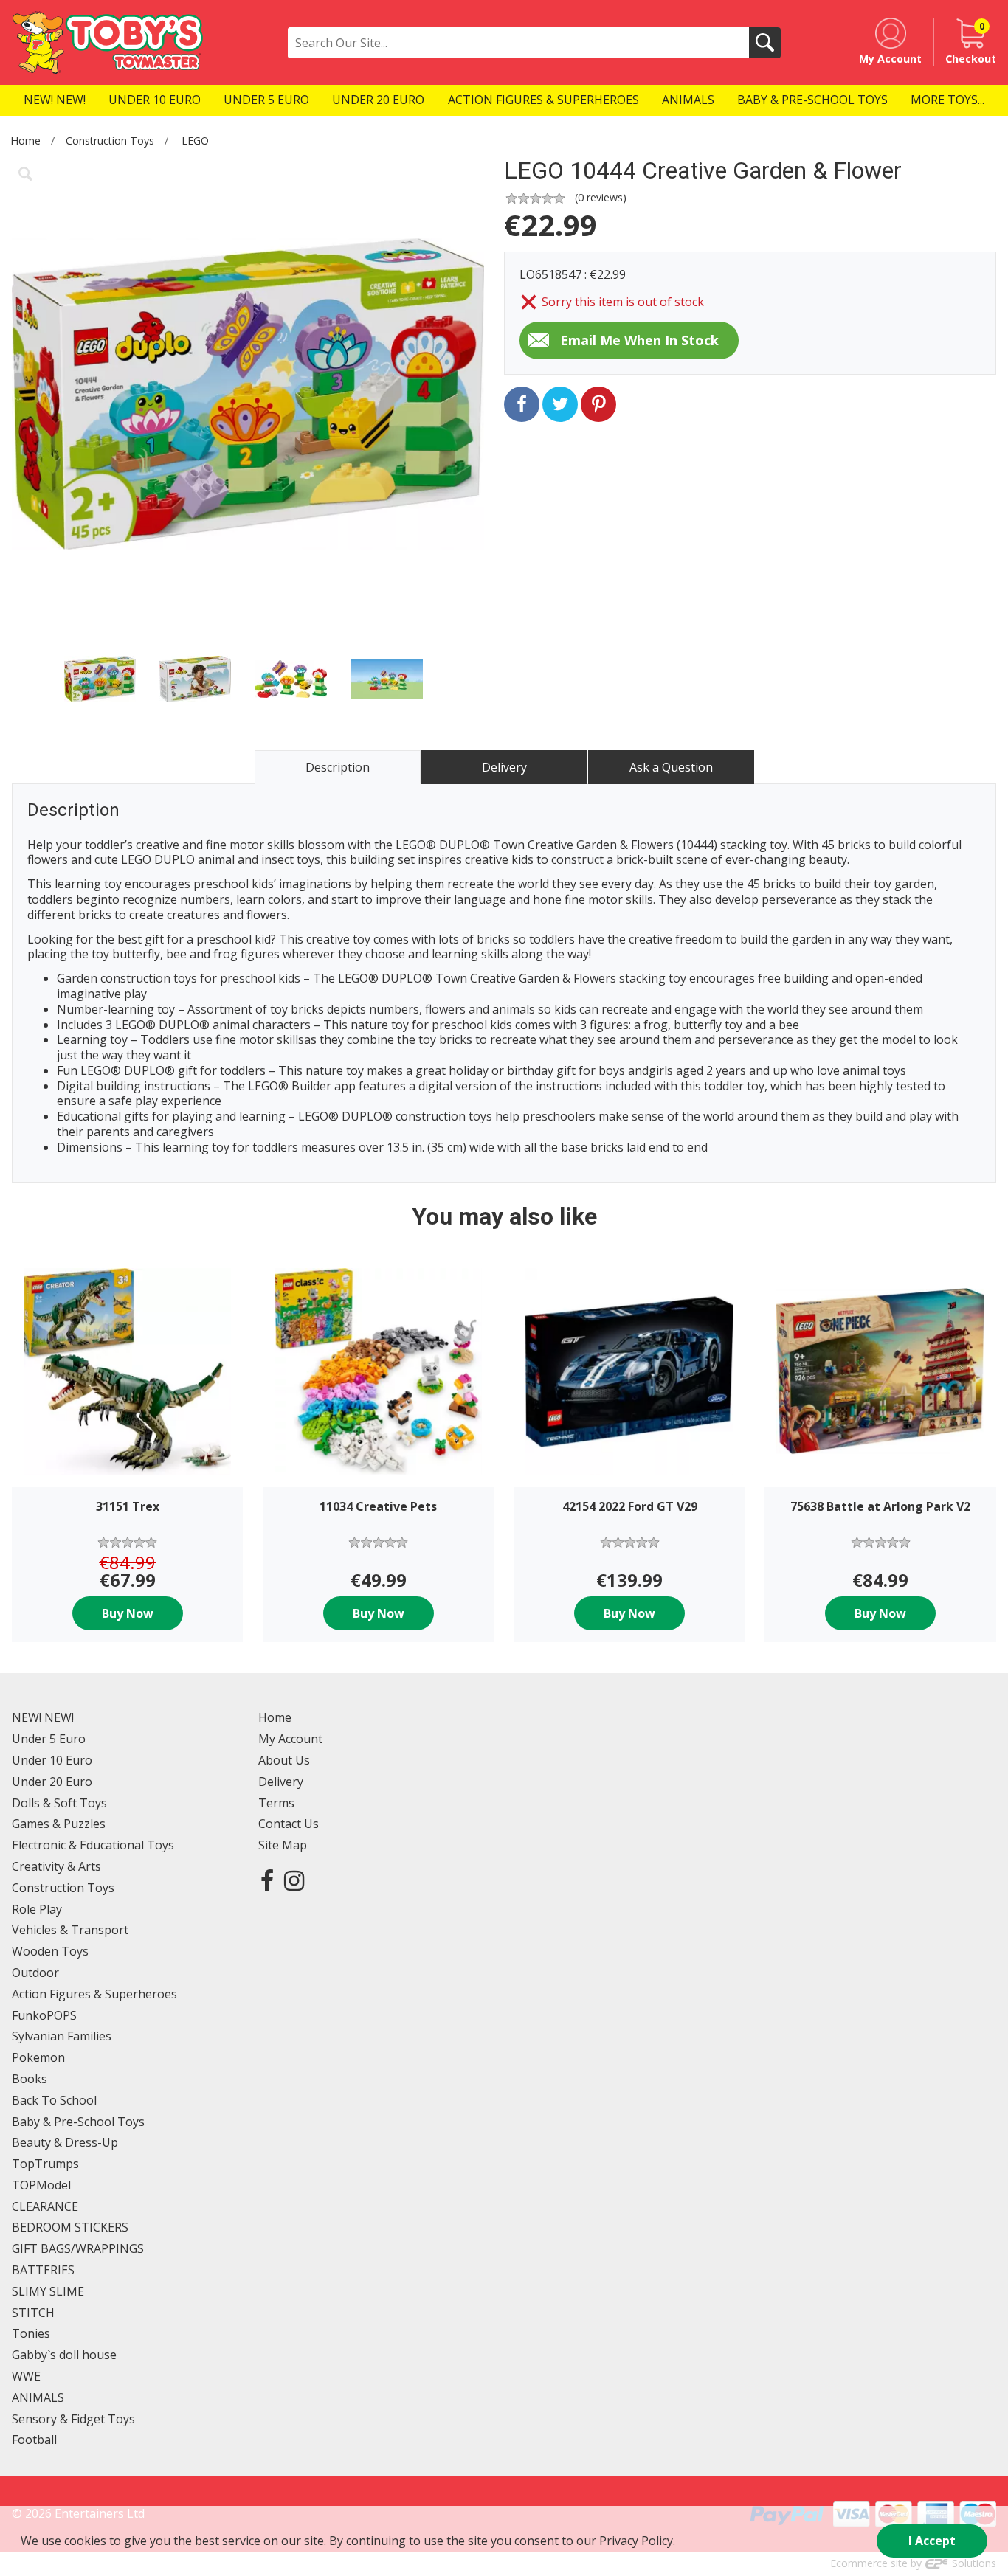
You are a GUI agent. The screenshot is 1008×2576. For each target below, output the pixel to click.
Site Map (283, 1845)
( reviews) (601, 197)
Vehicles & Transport (70, 1930)
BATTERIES (43, 2270)
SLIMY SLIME (48, 2291)
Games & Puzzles (59, 1824)
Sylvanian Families (62, 2036)
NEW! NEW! (43, 1717)
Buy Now (128, 1613)
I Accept (932, 2541)
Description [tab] (338, 767)
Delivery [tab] (504, 767)
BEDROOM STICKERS (70, 2227)
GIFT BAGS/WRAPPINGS (78, 2248)
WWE (26, 2376)
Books (30, 2079)
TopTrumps (45, 2164)
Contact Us (289, 1824)
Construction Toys (110, 141)
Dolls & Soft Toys (59, 1803)
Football (34, 2440)
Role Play (37, 1909)
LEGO (195, 141)
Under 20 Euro (52, 1782)
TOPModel (41, 2185)
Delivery (281, 1782)
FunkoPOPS (44, 2015)
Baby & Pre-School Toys (78, 2122)
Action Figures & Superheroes (94, 1994)
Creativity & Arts (56, 1866)
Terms (276, 1803)
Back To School (54, 2100)
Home (25, 141)
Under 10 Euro (52, 1760)
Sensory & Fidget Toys (73, 2419)
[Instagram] (294, 1880)
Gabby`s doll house (64, 2355)
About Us (284, 1760)
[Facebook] (267, 1880)
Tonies (31, 2333)
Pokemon (38, 2057)
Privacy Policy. (637, 2541)
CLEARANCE (45, 2206)
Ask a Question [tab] (671, 767)
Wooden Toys (50, 1951)
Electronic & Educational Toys (93, 1845)
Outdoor (35, 1973)
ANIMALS (38, 2397)
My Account (290, 1739)
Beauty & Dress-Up (65, 2142)
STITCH (33, 2313)
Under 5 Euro (49, 1739)
